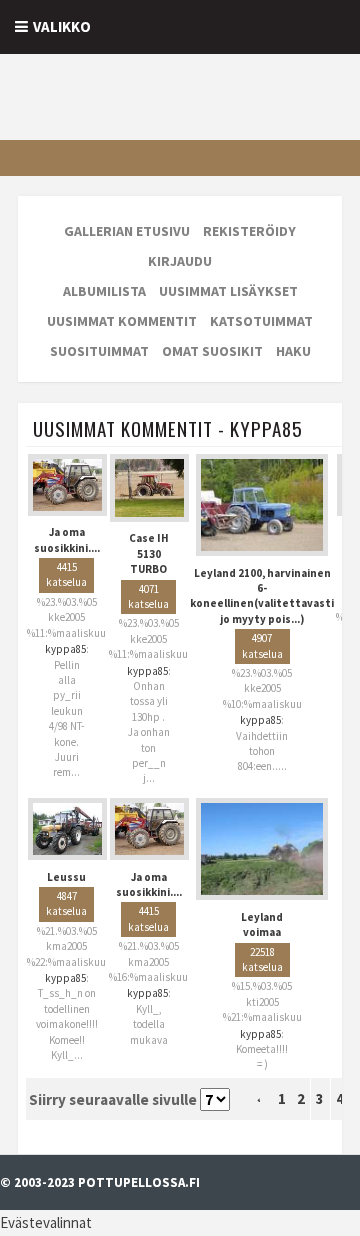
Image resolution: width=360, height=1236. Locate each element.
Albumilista (104, 291)
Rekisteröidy (249, 231)
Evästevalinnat (46, 1222)
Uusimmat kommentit (122, 321)
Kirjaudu (180, 261)
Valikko (62, 26)
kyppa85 (65, 649)
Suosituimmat (99, 351)
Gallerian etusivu (127, 231)
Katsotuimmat (261, 321)
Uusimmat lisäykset (228, 291)
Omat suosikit (212, 351)
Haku (293, 351)
